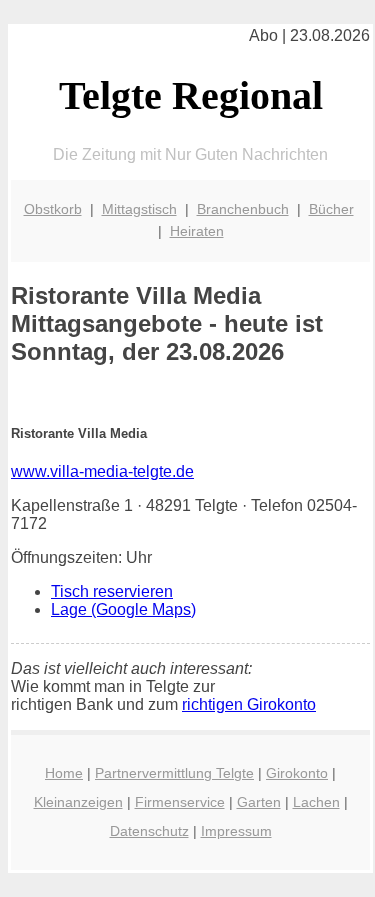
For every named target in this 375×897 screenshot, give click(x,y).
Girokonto (297, 773)
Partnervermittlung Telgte (174, 773)
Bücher (331, 209)
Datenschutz (149, 831)
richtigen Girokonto (249, 704)
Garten (259, 802)
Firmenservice (180, 802)
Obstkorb (53, 209)
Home (64, 773)
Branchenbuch (243, 209)
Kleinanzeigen (78, 802)
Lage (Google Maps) (123, 609)
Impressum (236, 831)
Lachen (316, 802)
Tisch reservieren (112, 591)
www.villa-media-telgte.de (102, 471)
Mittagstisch (139, 209)
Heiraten (197, 231)
